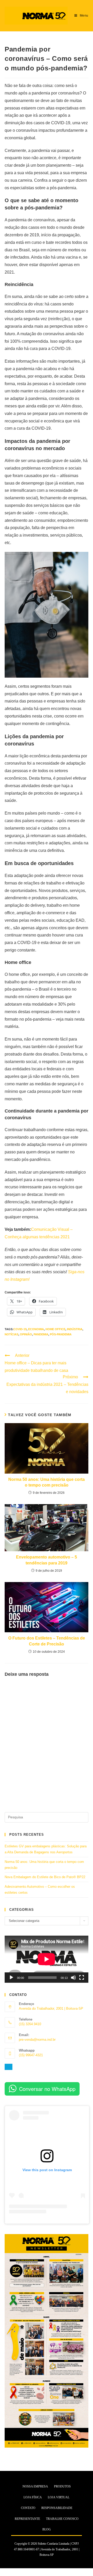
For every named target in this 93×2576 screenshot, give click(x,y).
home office (55, 1329)
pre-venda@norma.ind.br (37, 2040)
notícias (11, 1334)
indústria (75, 1329)
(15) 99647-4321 (31, 2055)
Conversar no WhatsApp (47, 2089)
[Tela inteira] (82, 1978)
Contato (28, 2508)
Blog (47, 2529)
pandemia (41, 1334)
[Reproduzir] (11, 1978)
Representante (27, 2519)
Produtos (62, 2486)
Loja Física (33, 2497)
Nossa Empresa (35, 2486)
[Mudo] (73, 1978)
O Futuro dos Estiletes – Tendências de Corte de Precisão (47, 1641)
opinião (26, 1334)
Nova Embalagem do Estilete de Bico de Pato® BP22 (45, 1877)
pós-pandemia (61, 1334)
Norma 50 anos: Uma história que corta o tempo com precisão (47, 1482)
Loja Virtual (59, 2497)
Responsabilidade (57, 2508)
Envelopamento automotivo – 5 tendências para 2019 (47, 1560)
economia (36, 1329)
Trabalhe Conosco (62, 2519)
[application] (47, 1959)
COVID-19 (20, 1329)
